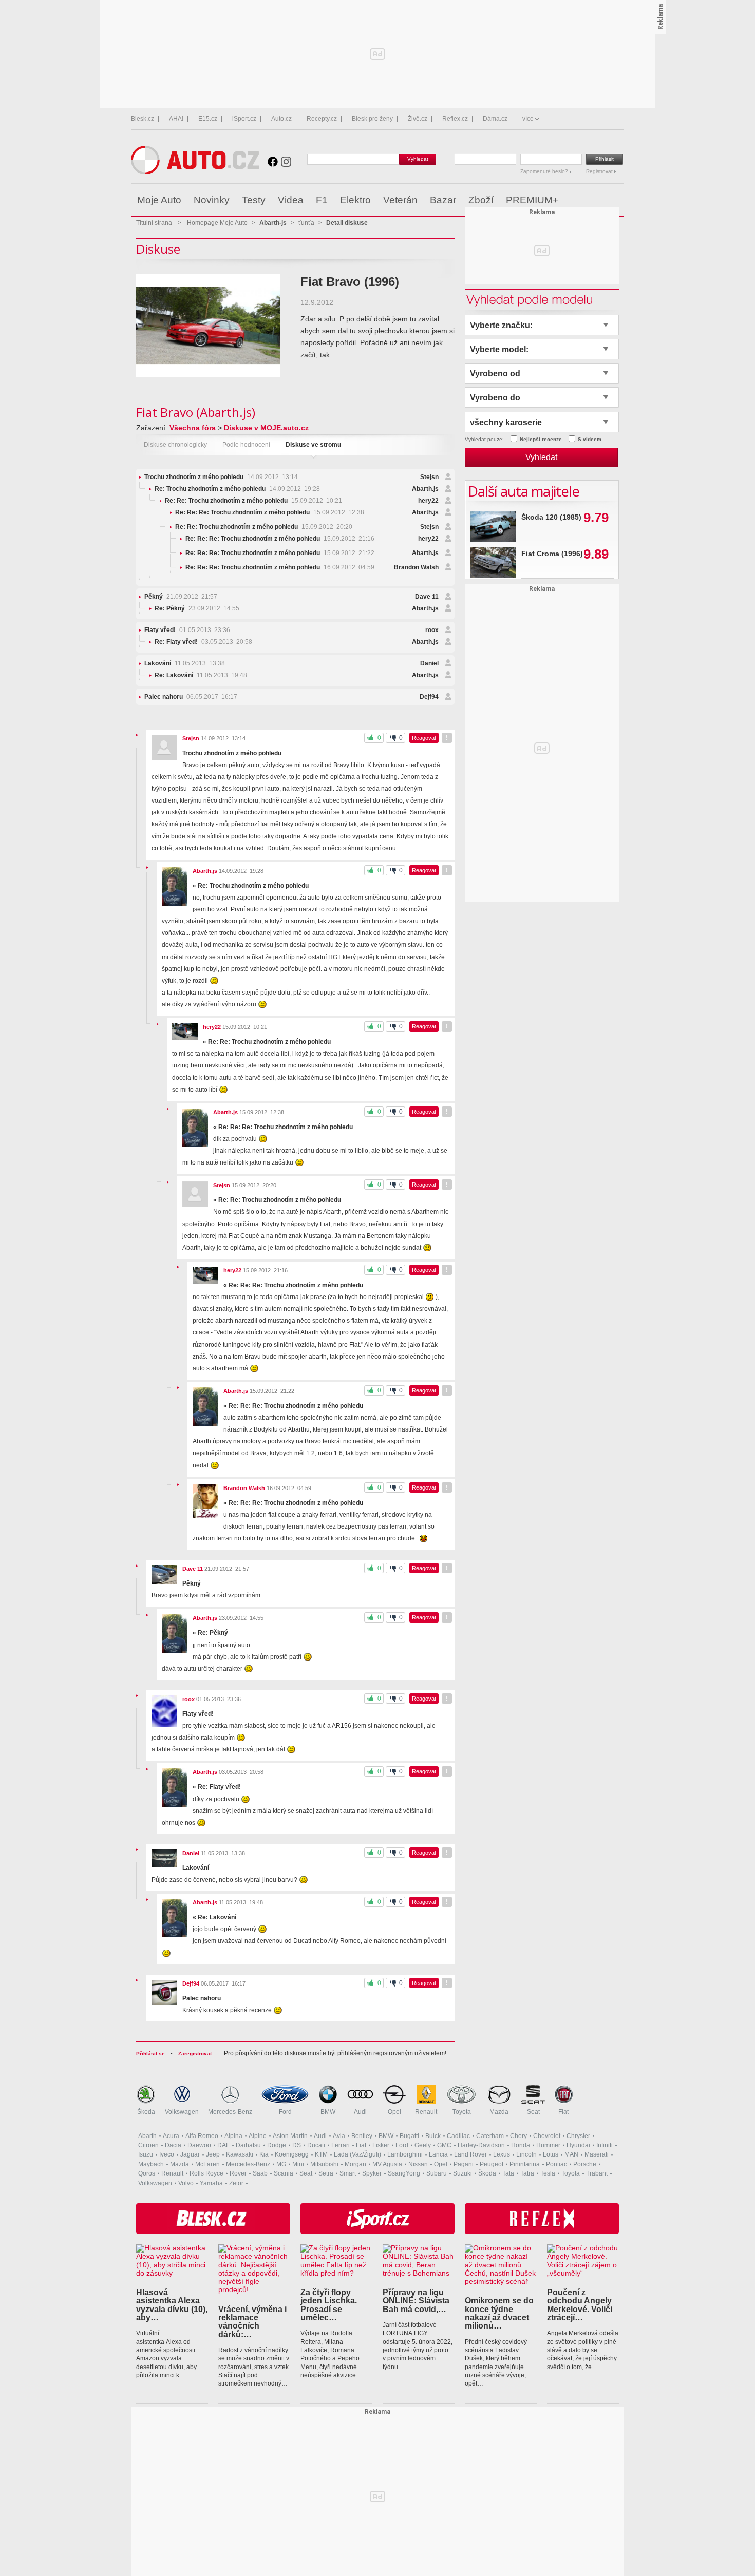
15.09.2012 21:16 (280, 539)
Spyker (372, 2173)
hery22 (428, 501)
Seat (533, 2112)
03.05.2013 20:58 (203, 642)
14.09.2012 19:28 (237, 489)
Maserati (597, 2154)
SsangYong (404, 2173)
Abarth (147, 2136)
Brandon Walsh (416, 567)
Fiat (563, 2112)
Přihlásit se (150, 2054)
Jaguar (190, 2154)
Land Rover (470, 2154)
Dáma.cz (495, 119)
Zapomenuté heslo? (545, 171)
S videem (590, 439)
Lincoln (526, 2154)
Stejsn (429, 477)
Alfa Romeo (202, 2136)
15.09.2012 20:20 (264, 527)
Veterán (400, 200)
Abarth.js (425, 489)
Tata (508, 2173)
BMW (328, 2112)
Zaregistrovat (195, 2054)
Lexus (502, 2154)
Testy (254, 200)
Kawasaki (240, 2154)
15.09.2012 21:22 (280, 553)
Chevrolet (547, 2136)
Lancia (438, 2154)
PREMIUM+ (532, 200)
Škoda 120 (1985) (551, 517)
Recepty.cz (322, 119)
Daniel (429, 663)
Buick (433, 2136)
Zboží (481, 200)
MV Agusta (387, 2164)
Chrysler (578, 2136)
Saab (260, 2173)
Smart (348, 2173)
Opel (394, 2112)
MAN (571, 2154)
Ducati (316, 2145)
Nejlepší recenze (541, 439)
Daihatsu (248, 2145)
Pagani (464, 2164)
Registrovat (600, 171)
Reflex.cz (455, 119)
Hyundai (578, 2145)
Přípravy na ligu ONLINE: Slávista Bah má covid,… (416, 2301)
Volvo (186, 2183)
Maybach (151, 2164)
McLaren (207, 2164)
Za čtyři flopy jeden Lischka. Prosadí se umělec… (329, 2305)
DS (297, 2145)
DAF (223, 2145)
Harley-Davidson (481, 2145)
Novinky (212, 200)
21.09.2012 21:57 (181, 597)
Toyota (462, 2112)
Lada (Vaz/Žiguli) (357, 2154)
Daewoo (199, 2145)
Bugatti (409, 2136)
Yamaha (211, 2183)
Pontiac (556, 2164)
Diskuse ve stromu (313, 445)
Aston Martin (290, 2136)
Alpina (233, 2136)
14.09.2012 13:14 (221, 477)
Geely (423, 2145)
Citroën (148, 2145)
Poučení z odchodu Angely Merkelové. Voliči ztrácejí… (580, 2305)
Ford (285, 2112)
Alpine (258, 2136)
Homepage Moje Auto (217, 223)
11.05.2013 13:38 (185, 663)
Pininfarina (525, 2164)
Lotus (551, 2154)
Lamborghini (405, 2154)
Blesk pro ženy (372, 119)
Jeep (213, 2154)
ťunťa (306, 223)
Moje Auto (159, 200)
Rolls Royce (206, 2173)
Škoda (146, 2112)
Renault (426, 2112)
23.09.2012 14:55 (197, 608)
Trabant (597, 2173)
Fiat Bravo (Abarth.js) (196, 412)
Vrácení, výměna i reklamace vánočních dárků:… (252, 2322)
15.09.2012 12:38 (270, 512)
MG (281, 2164)
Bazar (443, 200)
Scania (284, 2173)
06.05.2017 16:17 (191, 697)
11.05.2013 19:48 (201, 675)
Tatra (527, 2173)
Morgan (355, 2164)
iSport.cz (244, 119)
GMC (444, 2145)
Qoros (147, 2173)
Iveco (167, 2154)
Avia (339, 2136)
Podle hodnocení (246, 445)
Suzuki (463, 2173)
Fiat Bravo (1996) (350, 282)
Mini (298, 2164)
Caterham (490, 2136)
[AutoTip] (616, 200)
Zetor (236, 2183)
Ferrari (341, 2145)
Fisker (381, 2145)
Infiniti (605, 2145)
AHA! (176, 119)
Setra (326, 2173)
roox (432, 630)
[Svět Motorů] (594, 200)
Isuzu (146, 2154)
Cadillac (458, 2136)
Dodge (277, 2145)
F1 (322, 200)
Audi (360, 2112)
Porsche (585, 2164)
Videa (291, 200)
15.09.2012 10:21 (253, 501)
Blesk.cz (143, 119)
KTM (321, 2154)
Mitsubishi (324, 2164)
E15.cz (208, 119)
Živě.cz (418, 119)
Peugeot (492, 2164)
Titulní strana (154, 223)
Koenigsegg (292, 2154)
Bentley (362, 2136)
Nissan (418, 2164)
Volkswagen (182, 2112)
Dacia (173, 2145)
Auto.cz (281, 119)
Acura (171, 2136)
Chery (518, 2136)
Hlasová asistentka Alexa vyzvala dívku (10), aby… (172, 2305)
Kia (264, 2154)
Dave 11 (427, 597)
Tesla (548, 2173)
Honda (521, 2145)
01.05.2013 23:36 (187, 630)
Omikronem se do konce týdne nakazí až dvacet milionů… (499, 2313)
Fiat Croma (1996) (552, 554)
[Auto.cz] (195, 172)
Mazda (499, 2112)
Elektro (355, 200)
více (528, 119)
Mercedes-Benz (230, 2112)
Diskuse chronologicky (175, 445)
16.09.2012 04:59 (280, 567)
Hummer (548, 2145)
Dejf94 (429, 697)
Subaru (437, 2173)
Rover (238, 2173)
